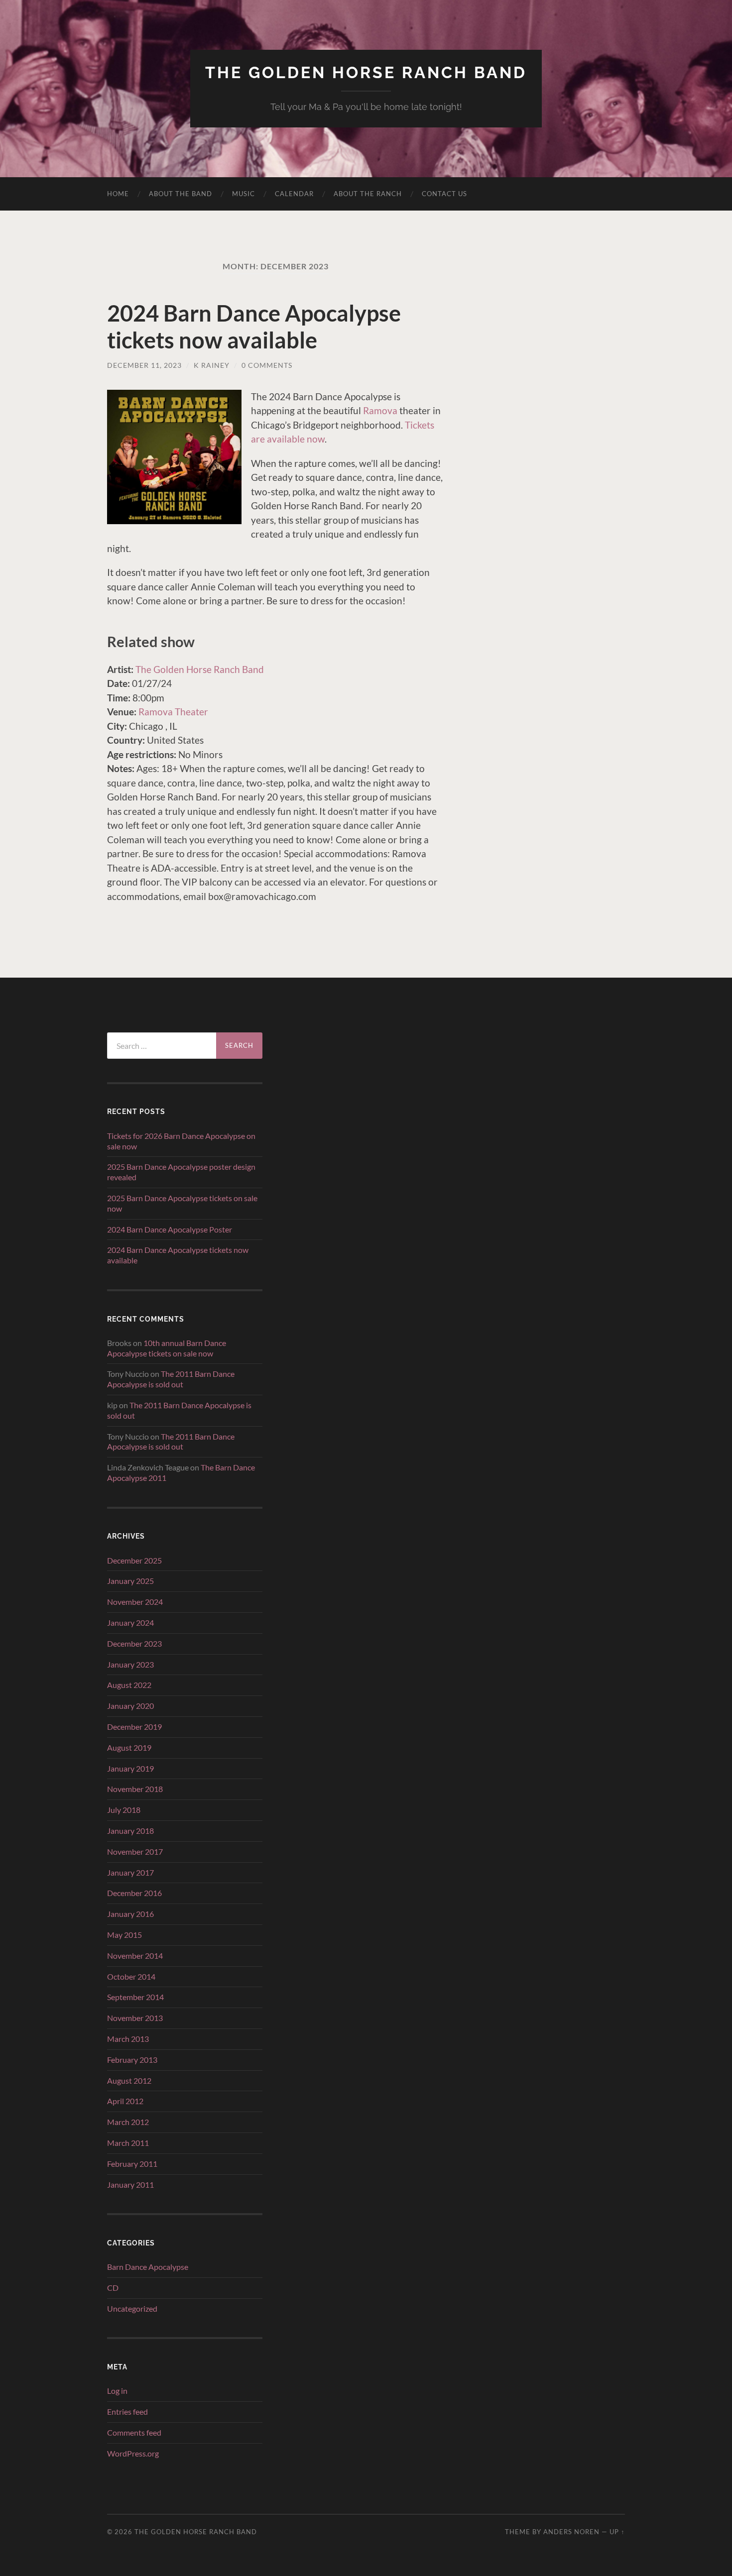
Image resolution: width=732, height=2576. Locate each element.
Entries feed (127, 2411)
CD (113, 2288)
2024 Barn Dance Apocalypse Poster (170, 1229)
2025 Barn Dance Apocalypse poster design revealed (181, 1172)
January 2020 (130, 1706)
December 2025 (134, 1560)
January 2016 (130, 1914)
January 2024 (130, 1623)
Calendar (294, 194)
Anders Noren (571, 2532)
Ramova (380, 410)
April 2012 (125, 2101)
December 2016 (134, 1893)
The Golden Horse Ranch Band (366, 72)
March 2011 (128, 2143)
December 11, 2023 (144, 365)
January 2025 (130, 1581)
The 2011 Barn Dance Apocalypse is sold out (171, 1379)
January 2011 (130, 2184)
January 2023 (130, 1664)
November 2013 (135, 2018)
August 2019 (129, 1747)
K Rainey (212, 365)
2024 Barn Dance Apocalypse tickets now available (254, 327)
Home (118, 194)
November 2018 (135, 1789)
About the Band (181, 194)
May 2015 (124, 1935)
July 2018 (124, 1810)
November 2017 (135, 1851)
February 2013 (132, 2060)
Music (244, 194)
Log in (117, 2391)
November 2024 (135, 1602)
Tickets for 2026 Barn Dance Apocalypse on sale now (181, 1141)
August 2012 (129, 2080)
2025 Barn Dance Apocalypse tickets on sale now (182, 1203)
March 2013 (128, 2039)
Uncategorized (132, 2308)
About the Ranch (368, 194)
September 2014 (135, 1997)
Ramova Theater (173, 712)
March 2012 (128, 2122)
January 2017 (130, 1872)
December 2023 (134, 1643)
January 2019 (130, 1768)
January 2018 (130, 1831)
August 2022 (129, 1685)
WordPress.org (133, 2453)
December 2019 (134, 1727)
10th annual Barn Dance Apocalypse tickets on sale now (167, 1348)
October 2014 (131, 1976)
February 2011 (132, 2164)
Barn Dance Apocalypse (148, 2267)
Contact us (444, 194)
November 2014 (135, 1956)
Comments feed (134, 2432)
